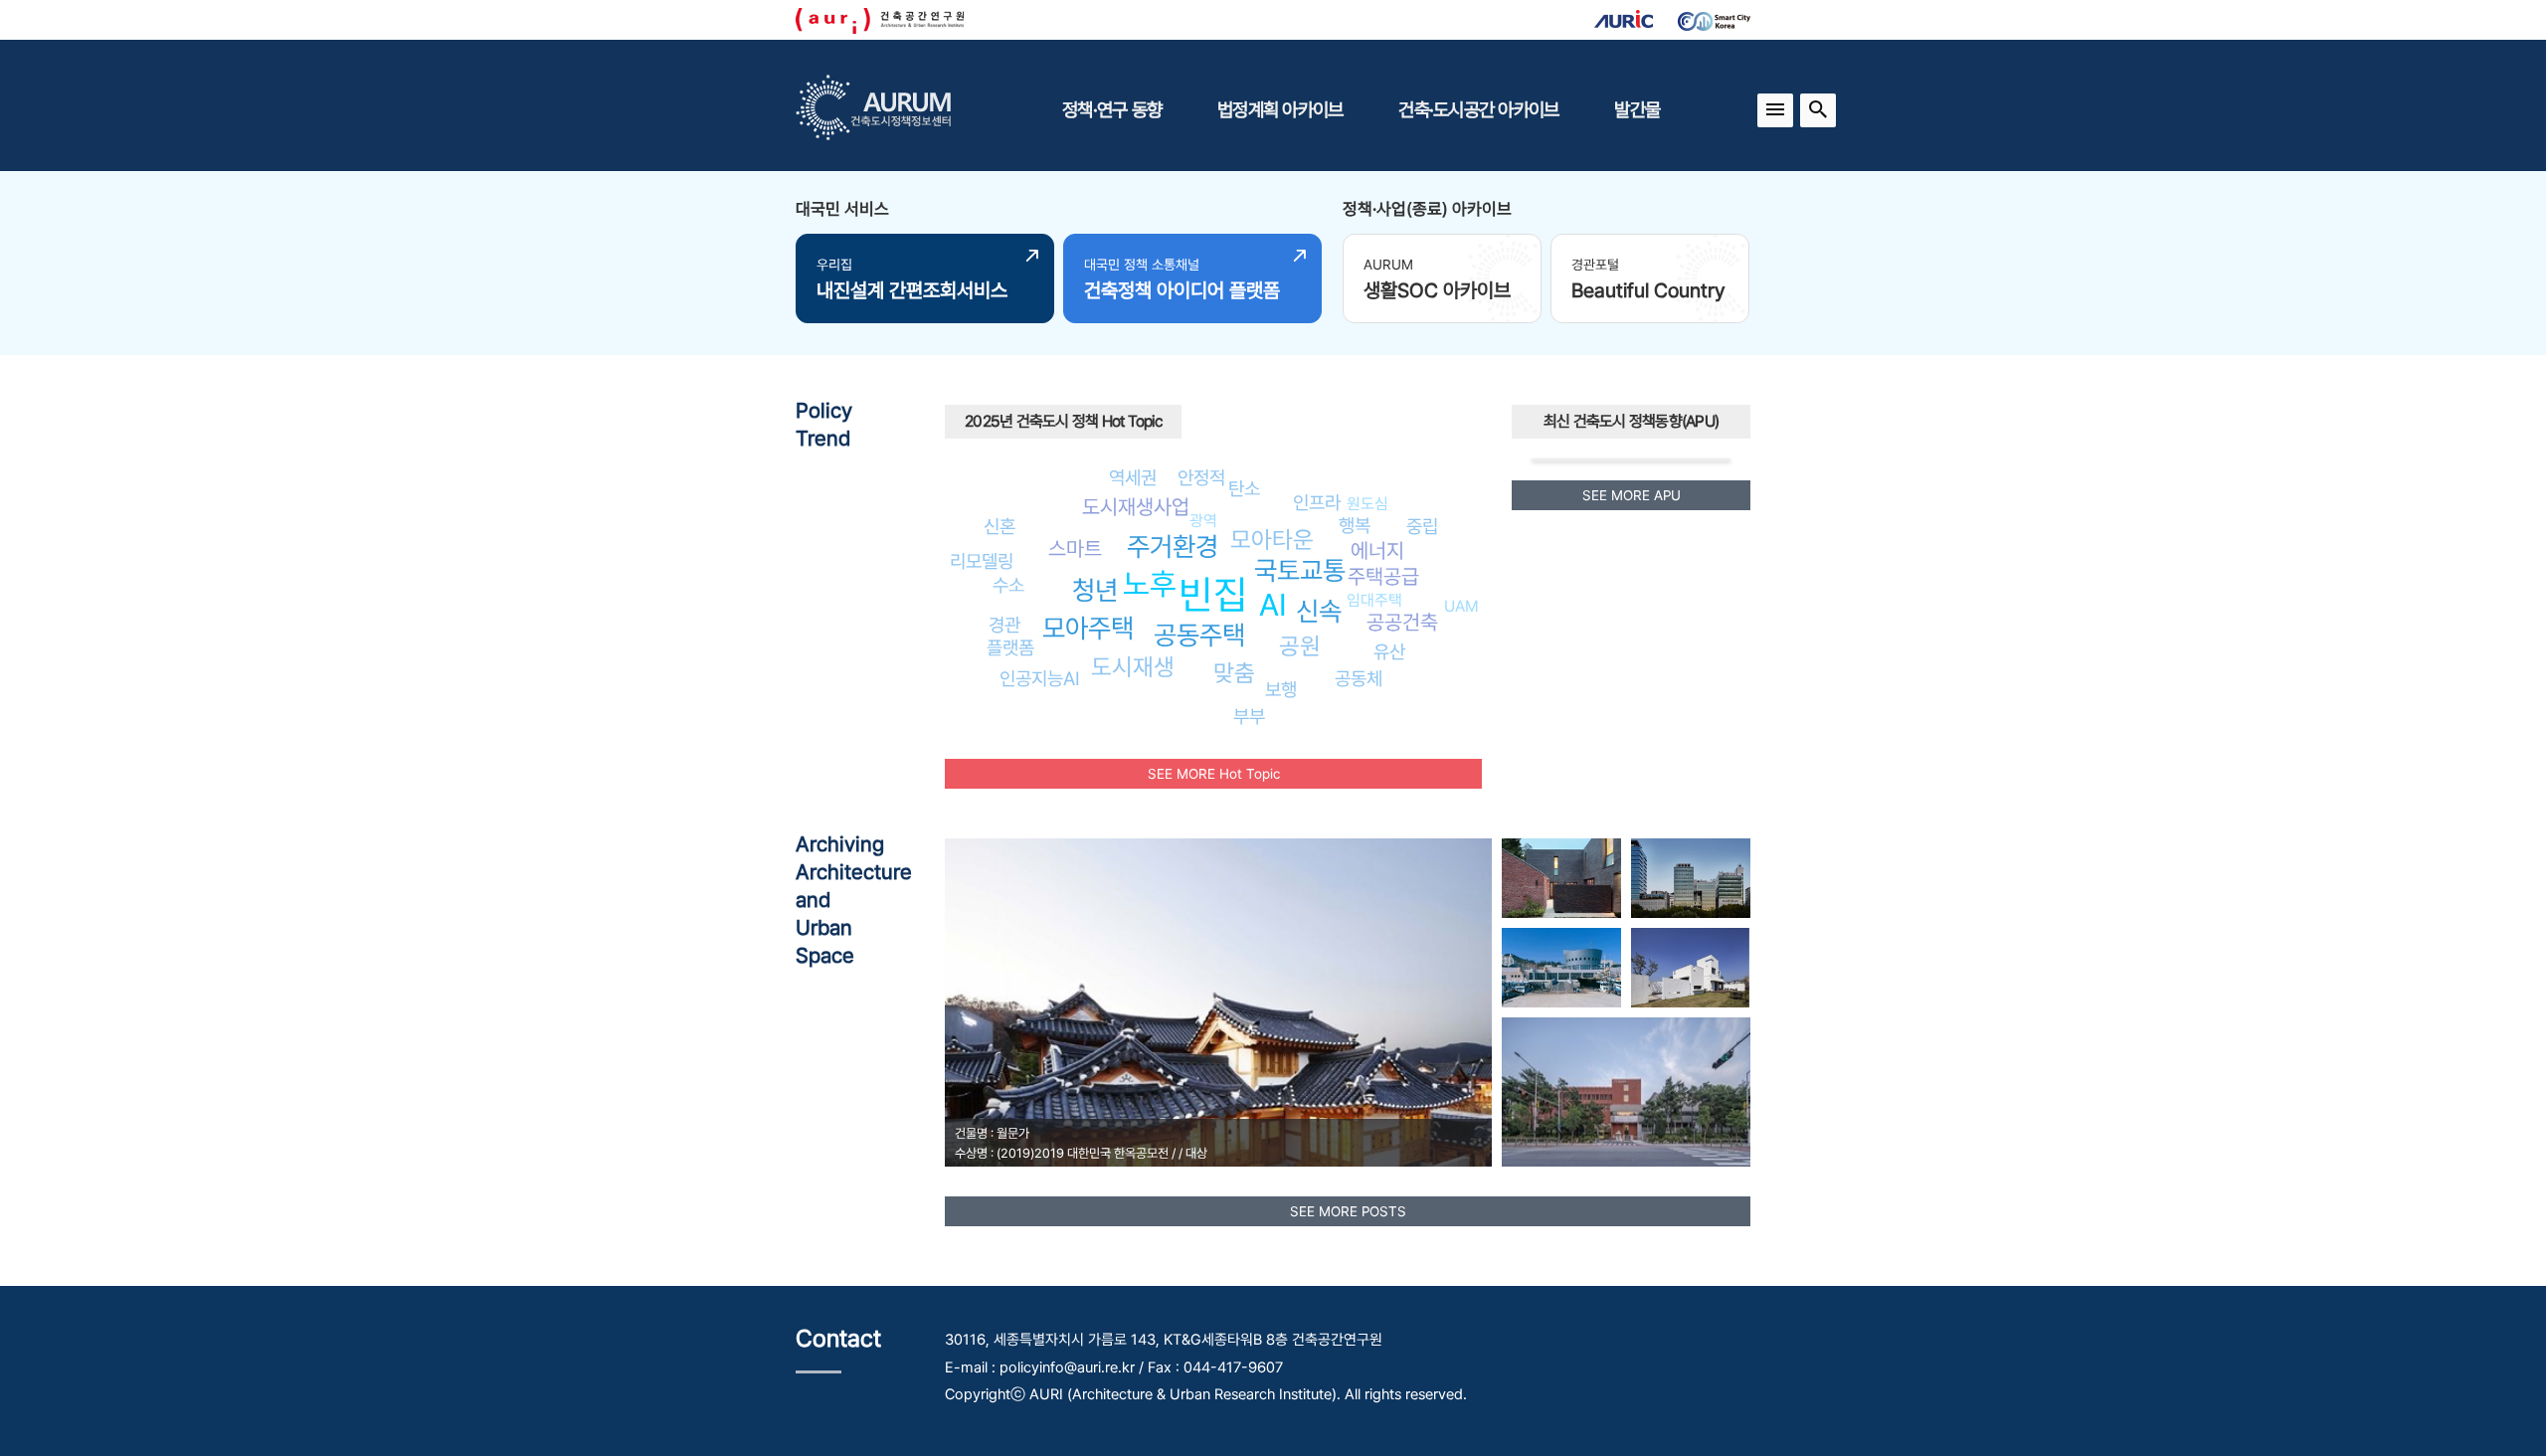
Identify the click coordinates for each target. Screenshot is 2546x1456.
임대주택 (1374, 600)
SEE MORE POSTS (1348, 1211)
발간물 (1637, 109)
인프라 (1317, 502)
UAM (1461, 606)
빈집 (1213, 594)
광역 (1203, 521)
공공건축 (1402, 622)
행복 (1355, 525)
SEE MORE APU (1632, 495)
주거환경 (1173, 546)
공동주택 (1199, 635)
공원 (1300, 646)
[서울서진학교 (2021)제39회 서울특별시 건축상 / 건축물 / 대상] (1626, 1092)
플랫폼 (1010, 647)
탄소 (1244, 488)
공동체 (1359, 678)
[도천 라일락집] (1561, 878)
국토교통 (1300, 570)
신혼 (1000, 526)
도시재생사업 (1136, 507)
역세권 (1133, 477)
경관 (1004, 625)
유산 (1389, 651)
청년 (1095, 590)
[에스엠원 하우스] (1691, 968)
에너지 (1377, 550)
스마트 (1075, 548)
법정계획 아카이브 (1280, 109)
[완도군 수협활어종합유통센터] (1561, 968)
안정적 (1201, 477)
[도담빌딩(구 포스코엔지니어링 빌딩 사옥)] (1691, 878)
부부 (1249, 716)
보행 (1281, 689)
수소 (1008, 585)
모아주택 (1088, 628)
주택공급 (1383, 576)
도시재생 (1133, 667)
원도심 (1367, 504)
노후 (1150, 584)
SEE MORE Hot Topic (1214, 774)
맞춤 (1234, 673)
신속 (1319, 611)
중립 (1422, 526)
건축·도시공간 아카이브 (1478, 109)
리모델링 (982, 561)
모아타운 (1272, 540)
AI (1273, 605)
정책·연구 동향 (1112, 109)
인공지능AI (1040, 678)
